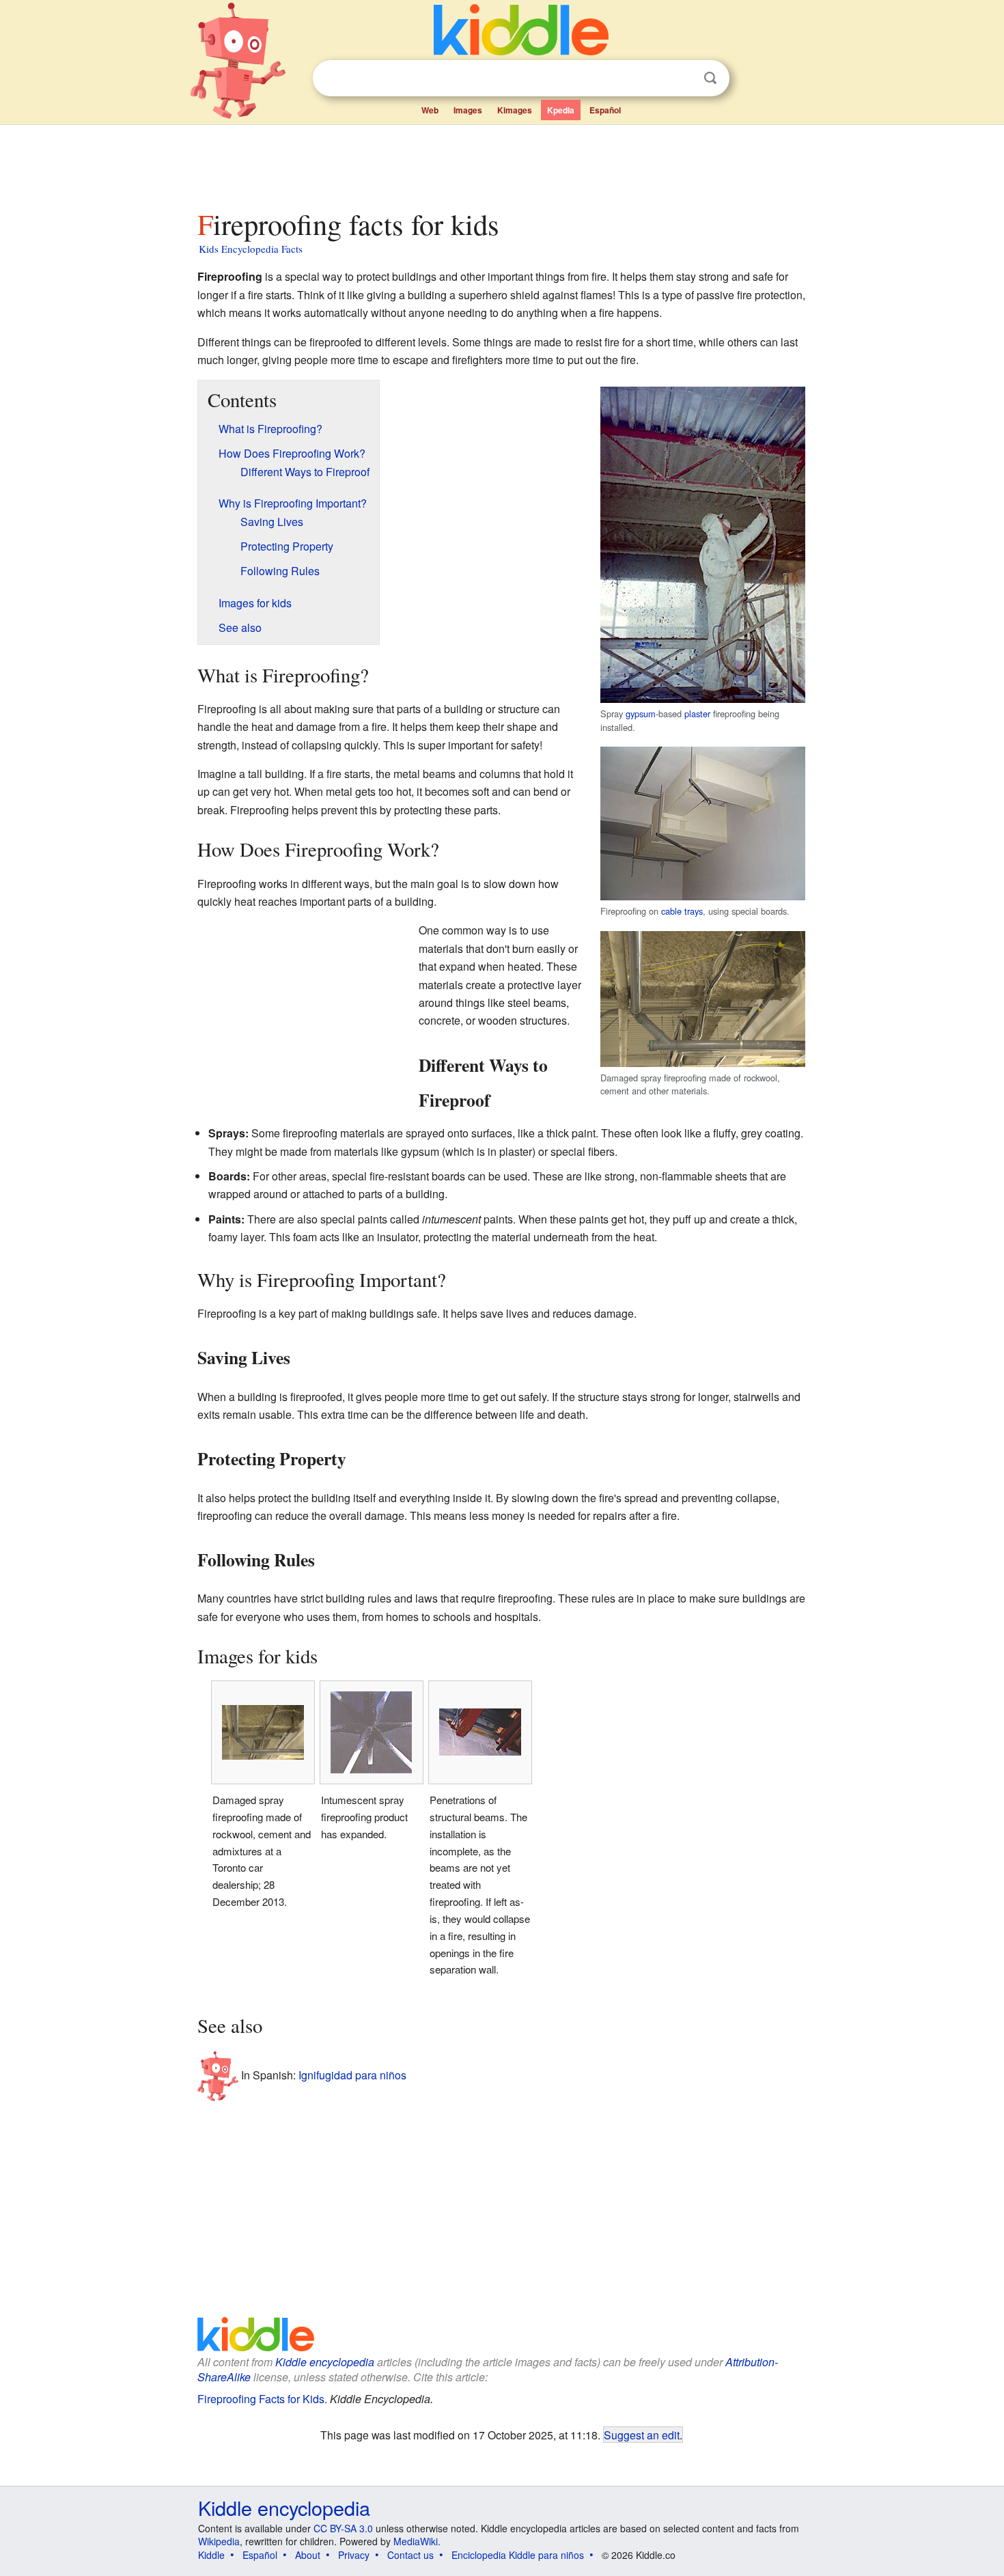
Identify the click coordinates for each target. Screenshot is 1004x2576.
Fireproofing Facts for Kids (261, 2399)
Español (605, 110)
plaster (697, 714)
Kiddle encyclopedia (325, 2362)
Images (468, 110)
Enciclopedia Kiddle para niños (518, 2555)
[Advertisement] (501, 163)
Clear (682, 79)
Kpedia (561, 110)
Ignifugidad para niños (352, 2074)
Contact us (410, 2555)
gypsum (641, 714)
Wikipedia (219, 2541)
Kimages (515, 110)
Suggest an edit (642, 2435)
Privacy (354, 2555)
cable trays (682, 911)
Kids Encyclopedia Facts (251, 249)
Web (430, 110)
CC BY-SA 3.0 (343, 2528)
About (308, 2555)
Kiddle (211, 2555)
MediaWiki (416, 2541)
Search (710, 78)
